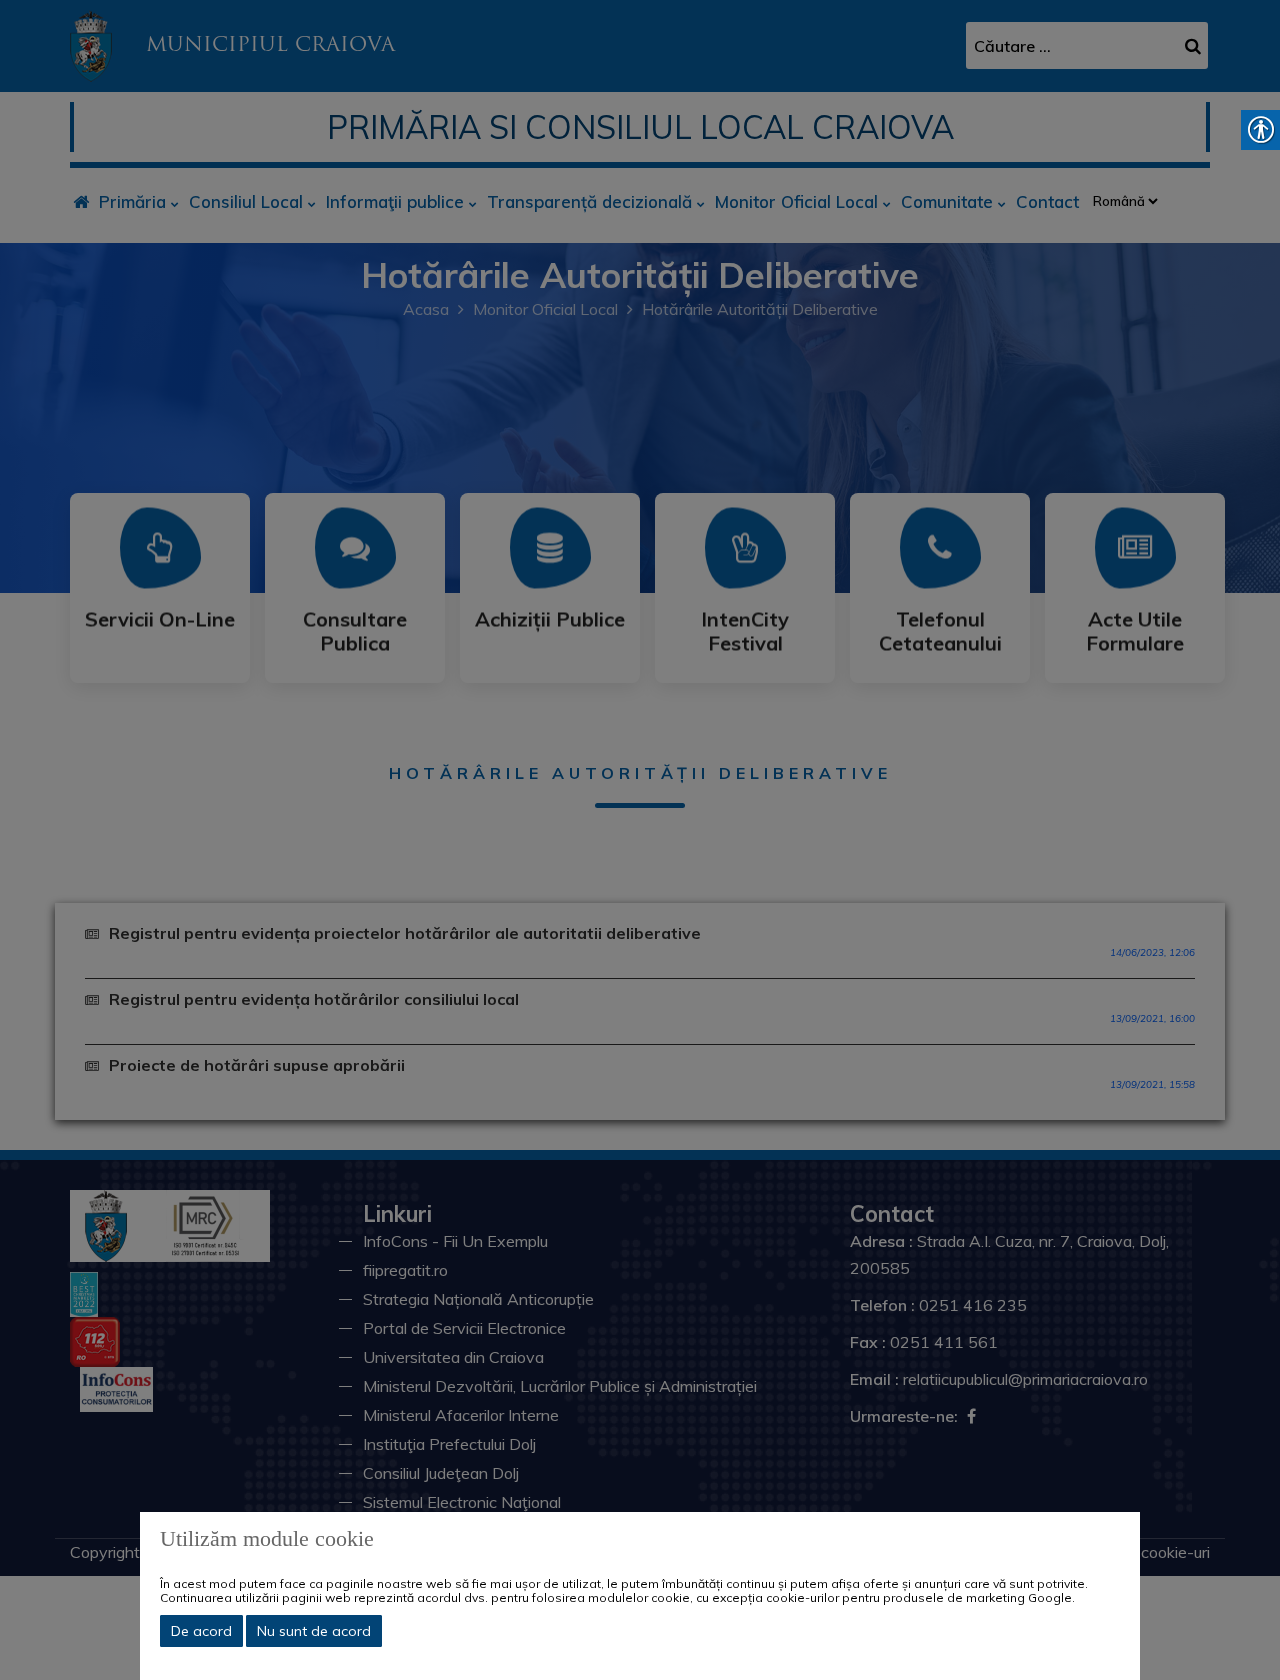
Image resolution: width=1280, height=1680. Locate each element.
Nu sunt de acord (314, 1631)
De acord (201, 1631)
